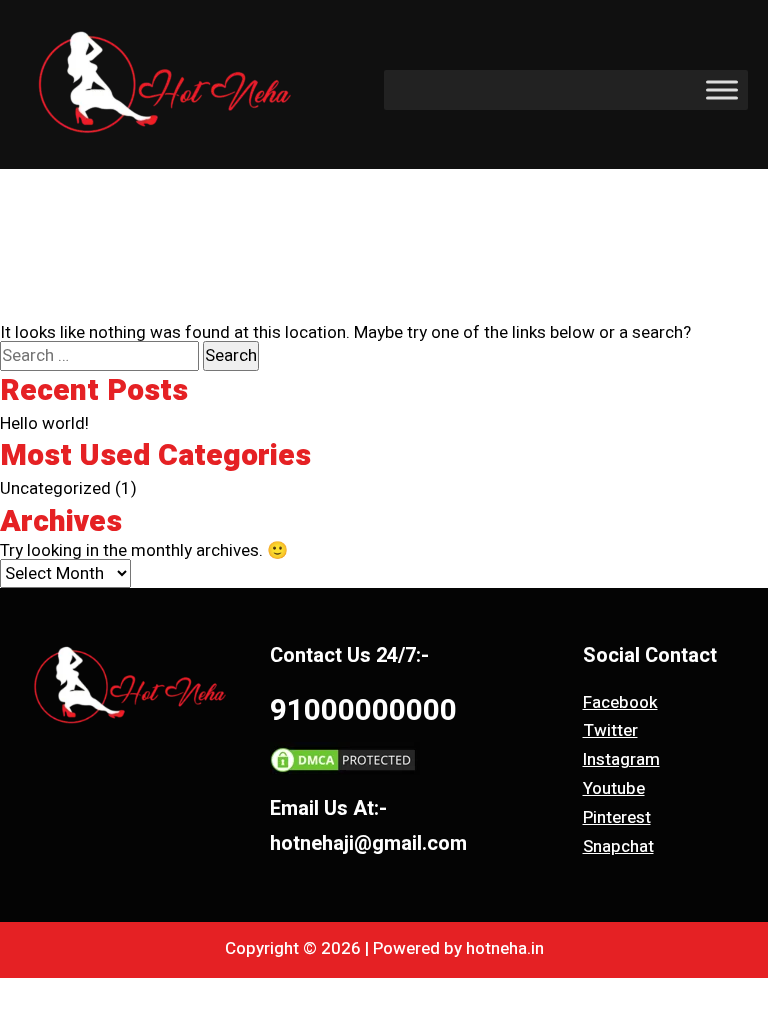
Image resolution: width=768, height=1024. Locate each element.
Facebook (620, 702)
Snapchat (618, 846)
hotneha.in (505, 948)
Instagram (621, 759)
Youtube (614, 788)
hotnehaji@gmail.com (368, 843)
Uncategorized (55, 488)
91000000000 (363, 711)
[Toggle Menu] (722, 89)
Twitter (610, 730)
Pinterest (617, 817)
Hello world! (44, 423)
